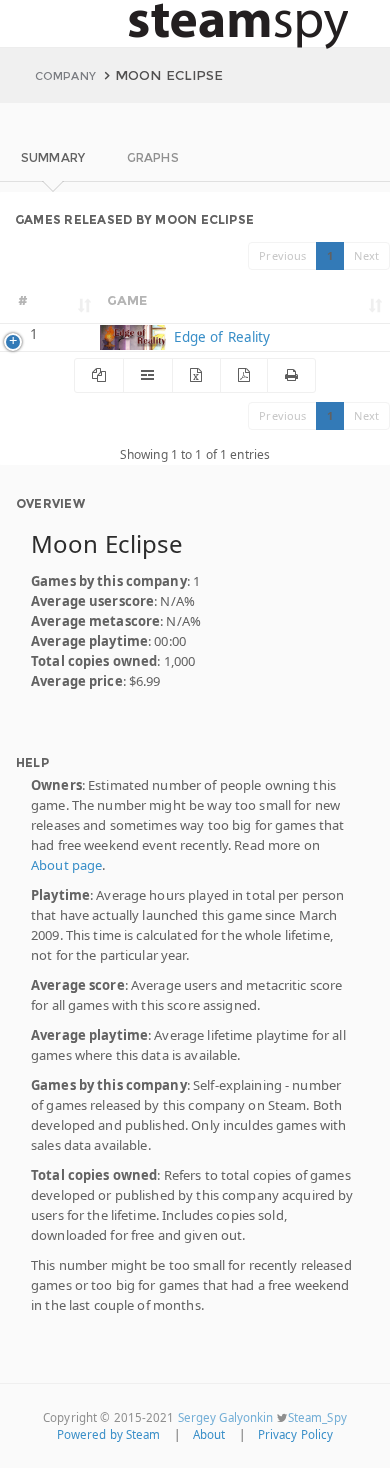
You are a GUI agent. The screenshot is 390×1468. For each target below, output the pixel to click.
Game (127, 300)
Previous (282, 255)
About (209, 1434)
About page (66, 865)
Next (366, 255)
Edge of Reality (219, 337)
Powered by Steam (109, 1434)
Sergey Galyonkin (226, 1417)
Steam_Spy (317, 1417)
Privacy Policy (296, 1434)
